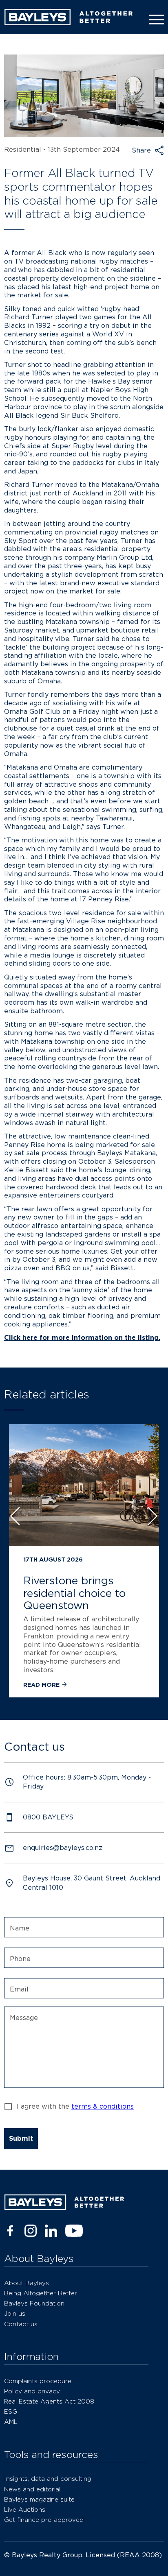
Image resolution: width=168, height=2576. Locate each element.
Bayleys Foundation (34, 2303)
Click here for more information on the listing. (82, 1338)
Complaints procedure (38, 2381)
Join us (15, 2313)
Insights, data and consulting (48, 2479)
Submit (21, 2139)
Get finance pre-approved (44, 2520)
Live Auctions (25, 2509)
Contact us (21, 2324)
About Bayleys (27, 2283)
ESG (11, 2411)
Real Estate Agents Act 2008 (49, 2401)
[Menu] (155, 20)
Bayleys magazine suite (39, 2499)
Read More (42, 1685)
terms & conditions (103, 2106)
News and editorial (32, 2489)
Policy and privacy (32, 2391)
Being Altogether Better (41, 2293)
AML (11, 2422)
